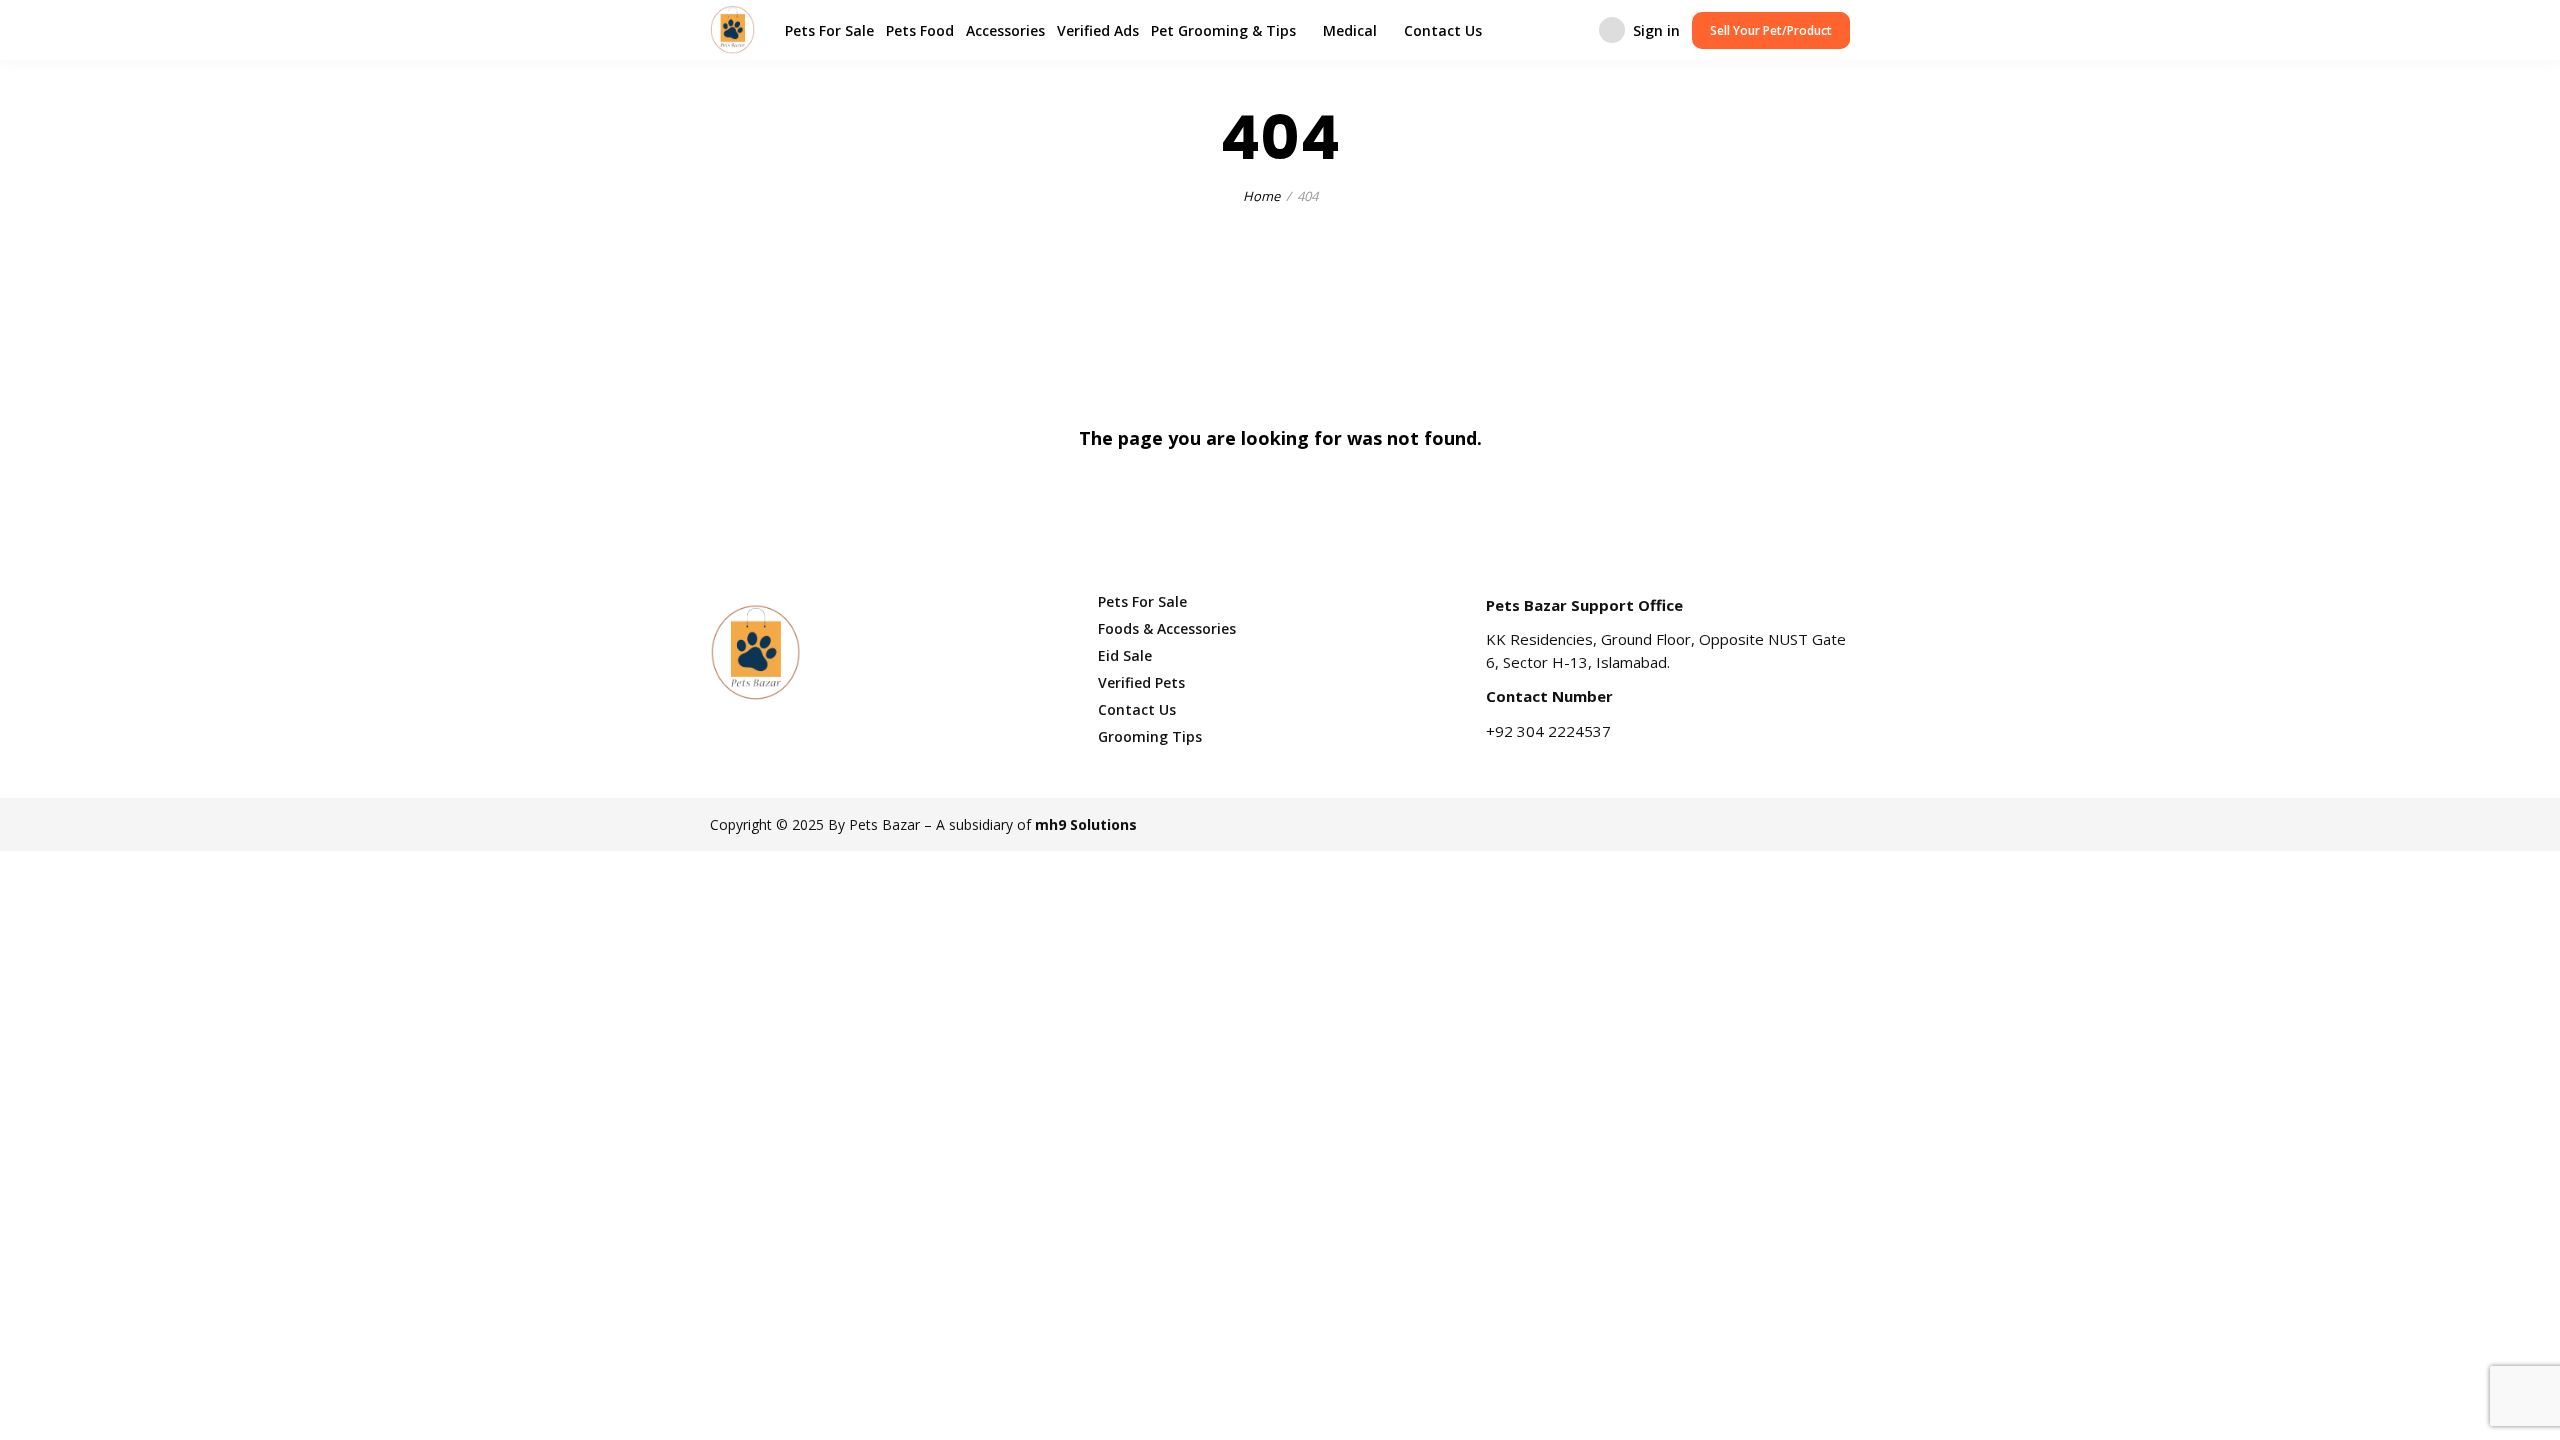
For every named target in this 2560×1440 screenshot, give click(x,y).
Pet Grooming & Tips (1223, 30)
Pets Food (920, 30)
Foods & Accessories (1167, 628)
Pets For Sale (829, 30)
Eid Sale (1125, 655)
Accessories (1005, 30)
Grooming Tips (1150, 736)
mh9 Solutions (1086, 824)
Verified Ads (1098, 30)
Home (1261, 196)
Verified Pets (1141, 682)
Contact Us (1443, 30)
